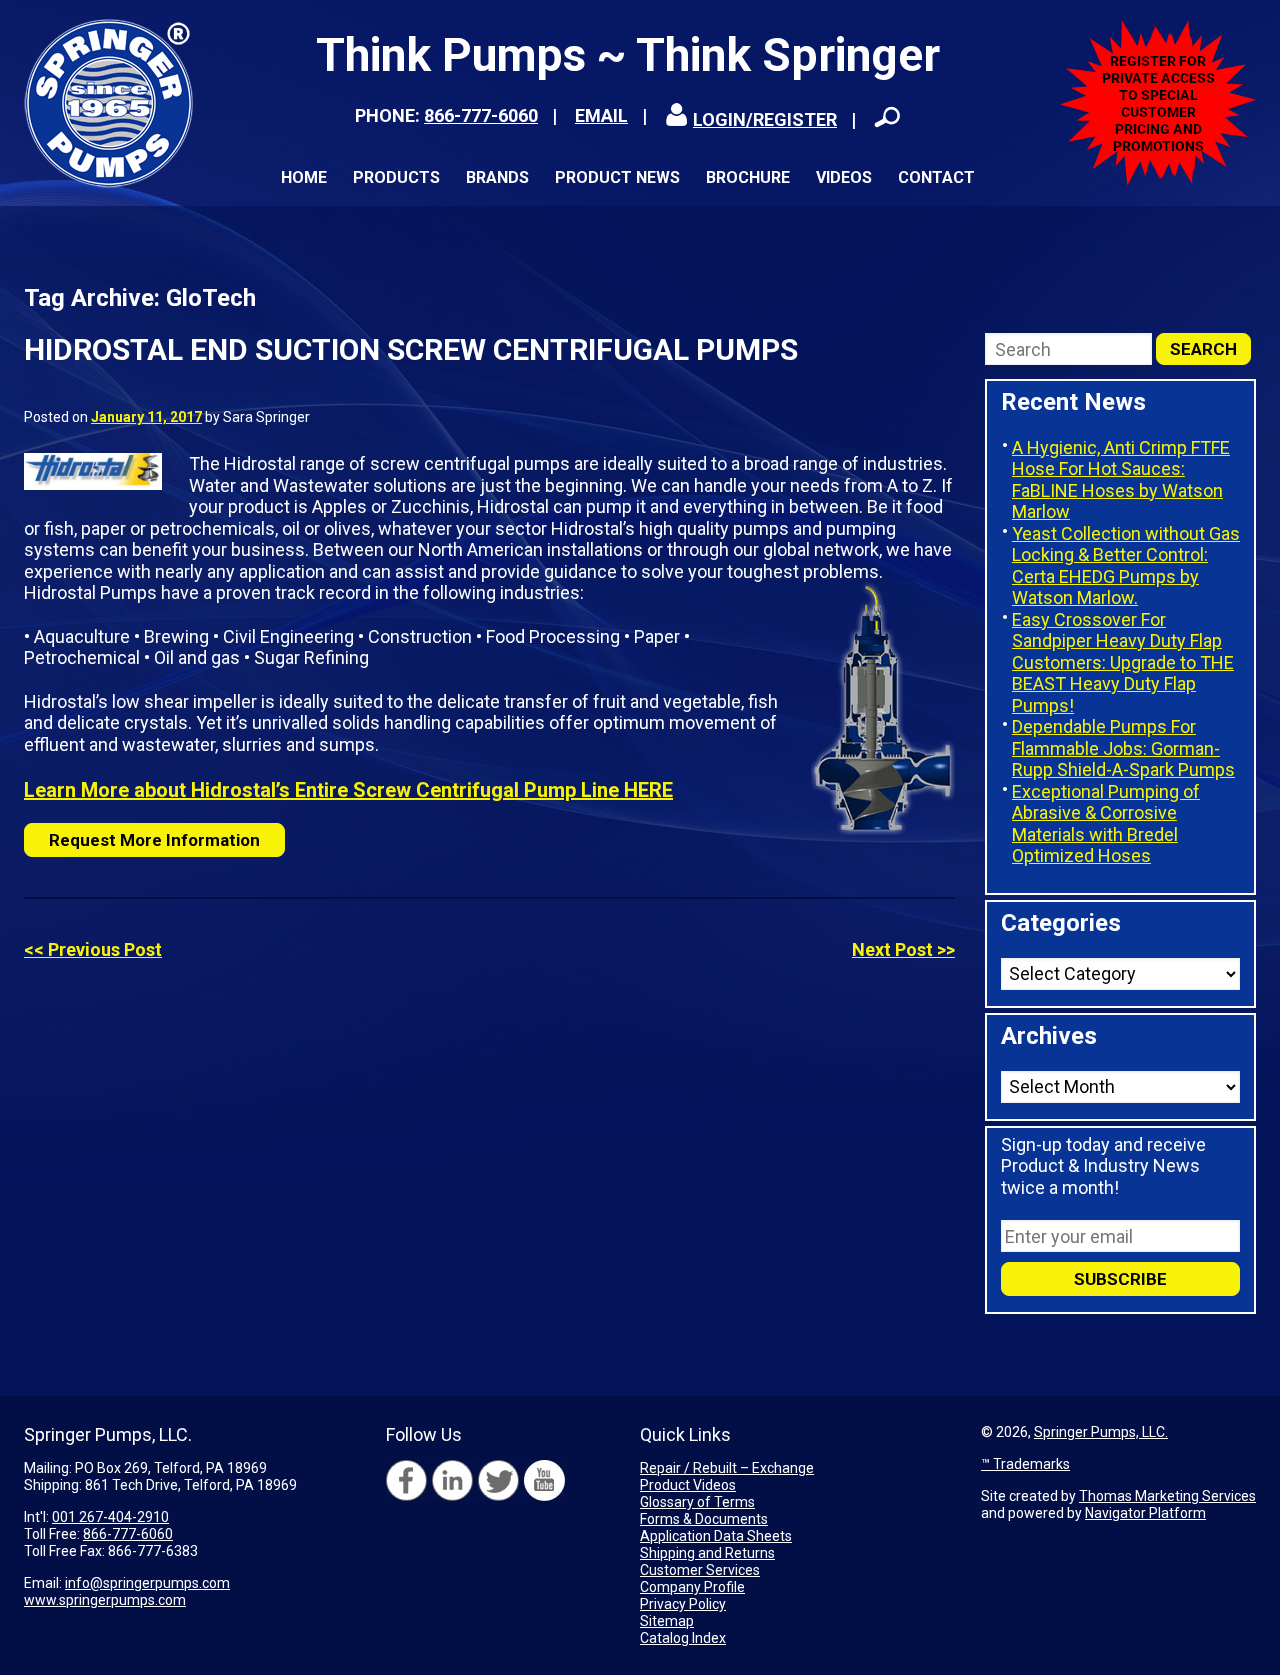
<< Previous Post (93, 949)
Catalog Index (683, 1638)
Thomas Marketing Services (1167, 1496)
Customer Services (700, 1570)
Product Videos (688, 1485)
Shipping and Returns (707, 1553)
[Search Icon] (887, 117)
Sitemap (667, 1621)
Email (601, 115)
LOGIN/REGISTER (765, 119)
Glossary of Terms (697, 1502)
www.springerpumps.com (105, 1600)
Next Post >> (903, 949)
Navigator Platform (1145, 1513)
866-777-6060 (481, 115)
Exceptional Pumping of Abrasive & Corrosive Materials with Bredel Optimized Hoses (1106, 824)
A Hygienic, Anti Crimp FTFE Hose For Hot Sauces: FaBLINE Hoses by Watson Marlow (1121, 480)
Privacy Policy (683, 1604)
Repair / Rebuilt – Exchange (727, 1468)
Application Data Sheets (716, 1536)
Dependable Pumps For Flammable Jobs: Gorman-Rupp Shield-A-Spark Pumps (1123, 748)
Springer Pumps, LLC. (1101, 1432)
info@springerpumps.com (147, 1583)
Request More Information (154, 840)
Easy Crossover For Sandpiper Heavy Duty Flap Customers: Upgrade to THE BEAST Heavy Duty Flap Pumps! (1123, 662)
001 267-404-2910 (110, 1517)
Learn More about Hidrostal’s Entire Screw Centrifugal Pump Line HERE (348, 790)
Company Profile (692, 1587)
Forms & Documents (704, 1519)
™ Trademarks (1025, 1464)
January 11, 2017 (146, 417)
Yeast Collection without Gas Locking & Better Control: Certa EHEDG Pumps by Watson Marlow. (1126, 566)
